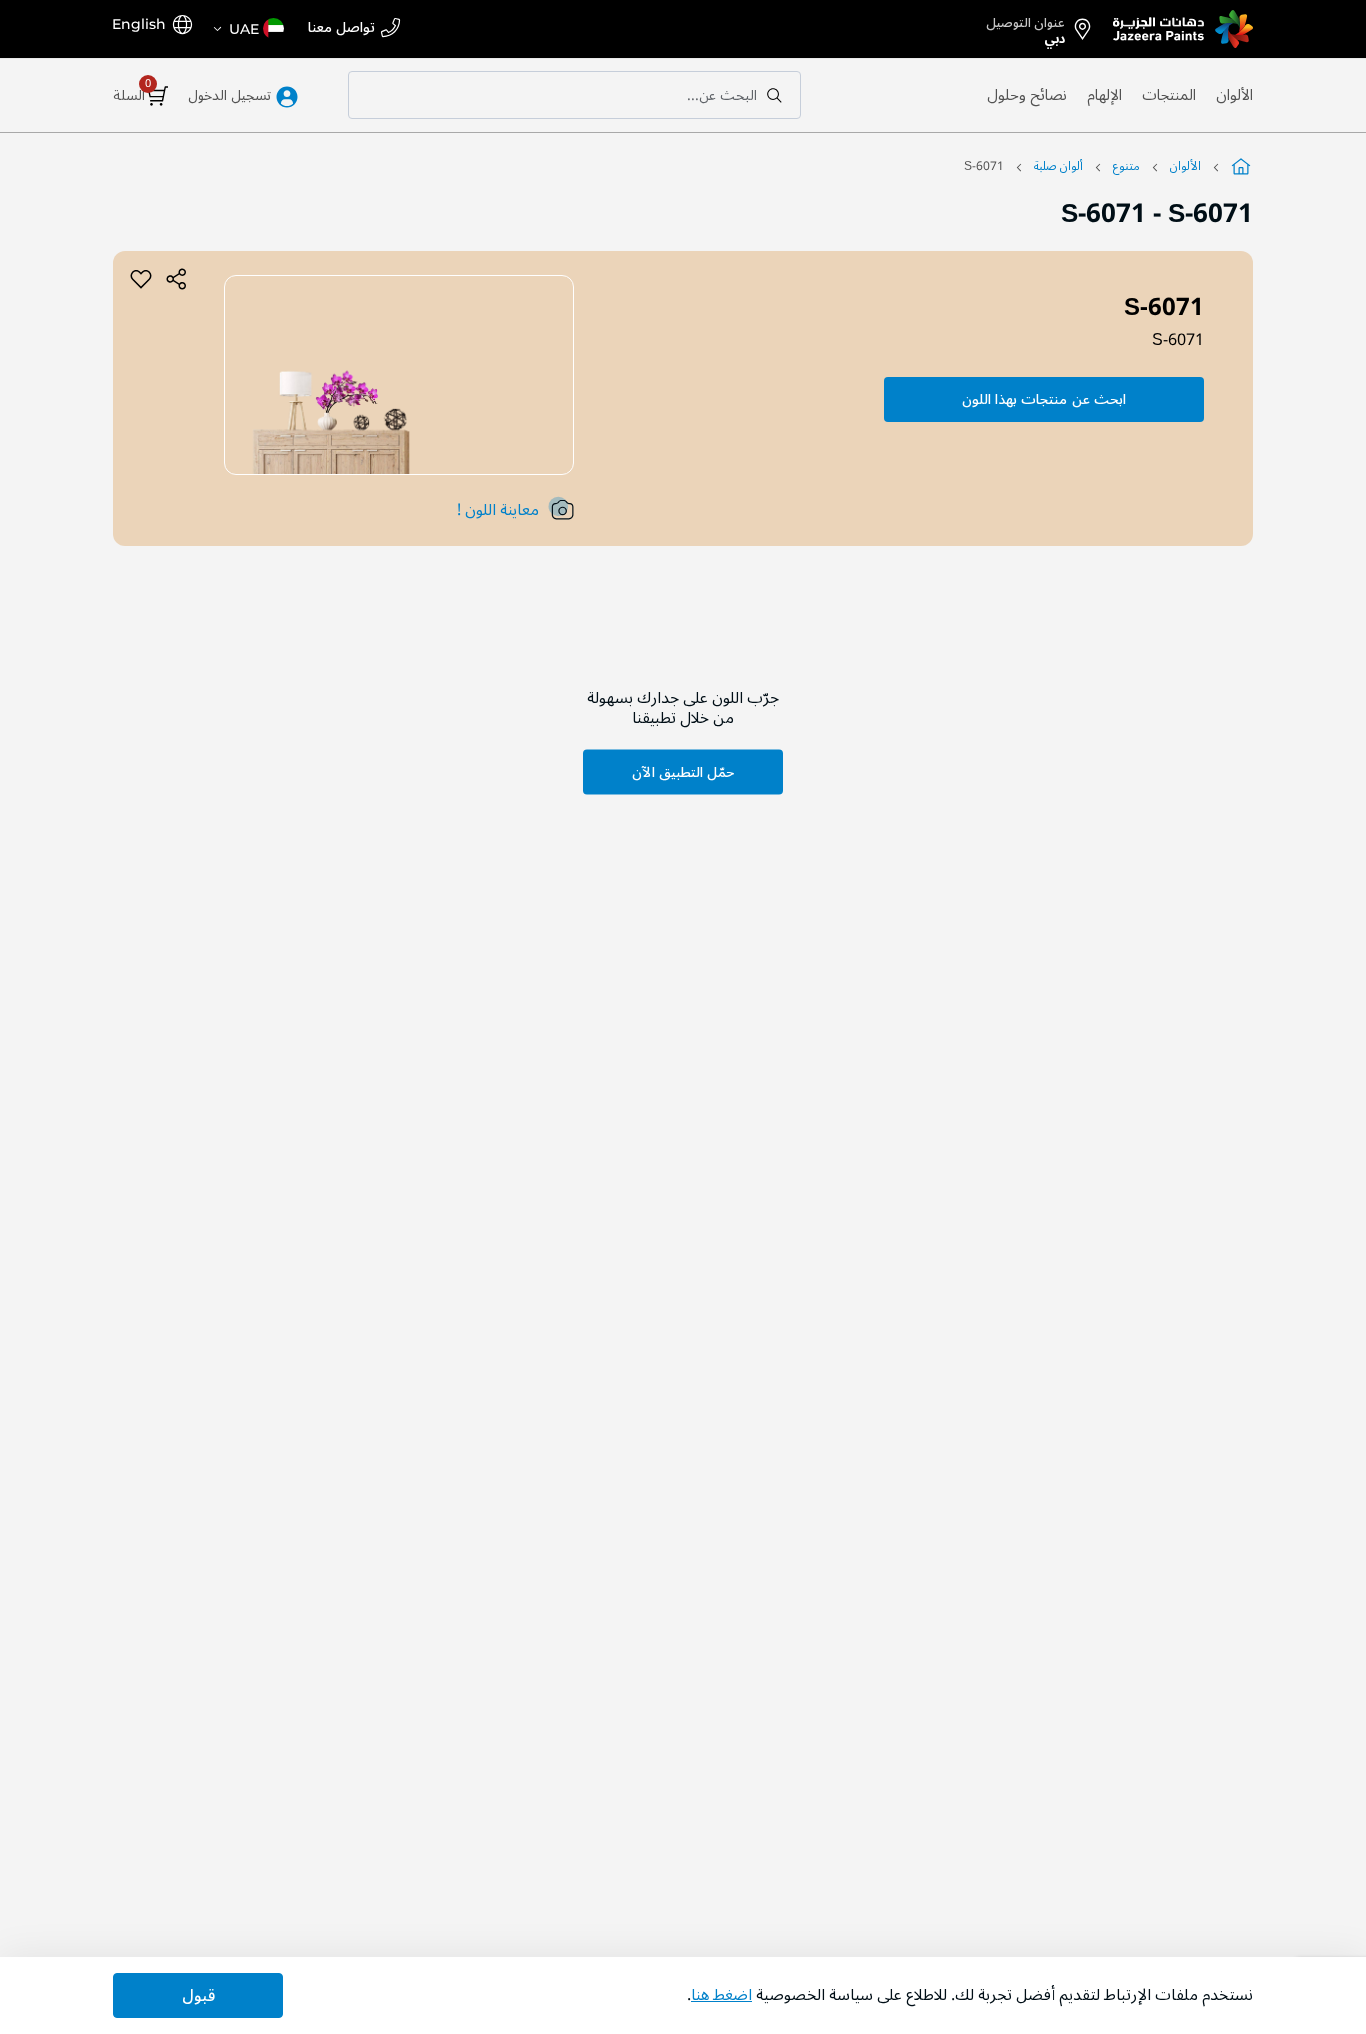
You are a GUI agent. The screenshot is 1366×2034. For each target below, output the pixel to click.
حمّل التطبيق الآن (683, 771)
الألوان (1234, 95)
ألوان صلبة (1058, 166)
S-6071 (1178, 340)
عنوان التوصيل (1025, 27)
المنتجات (1169, 95)
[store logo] (1183, 29)
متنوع (1126, 166)
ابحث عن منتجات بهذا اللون (1044, 399)
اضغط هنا (721, 1995)
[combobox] (574, 95)
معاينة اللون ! (498, 510)
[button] (247, 29)
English (139, 24)
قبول (198, 1996)
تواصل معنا (341, 28)
